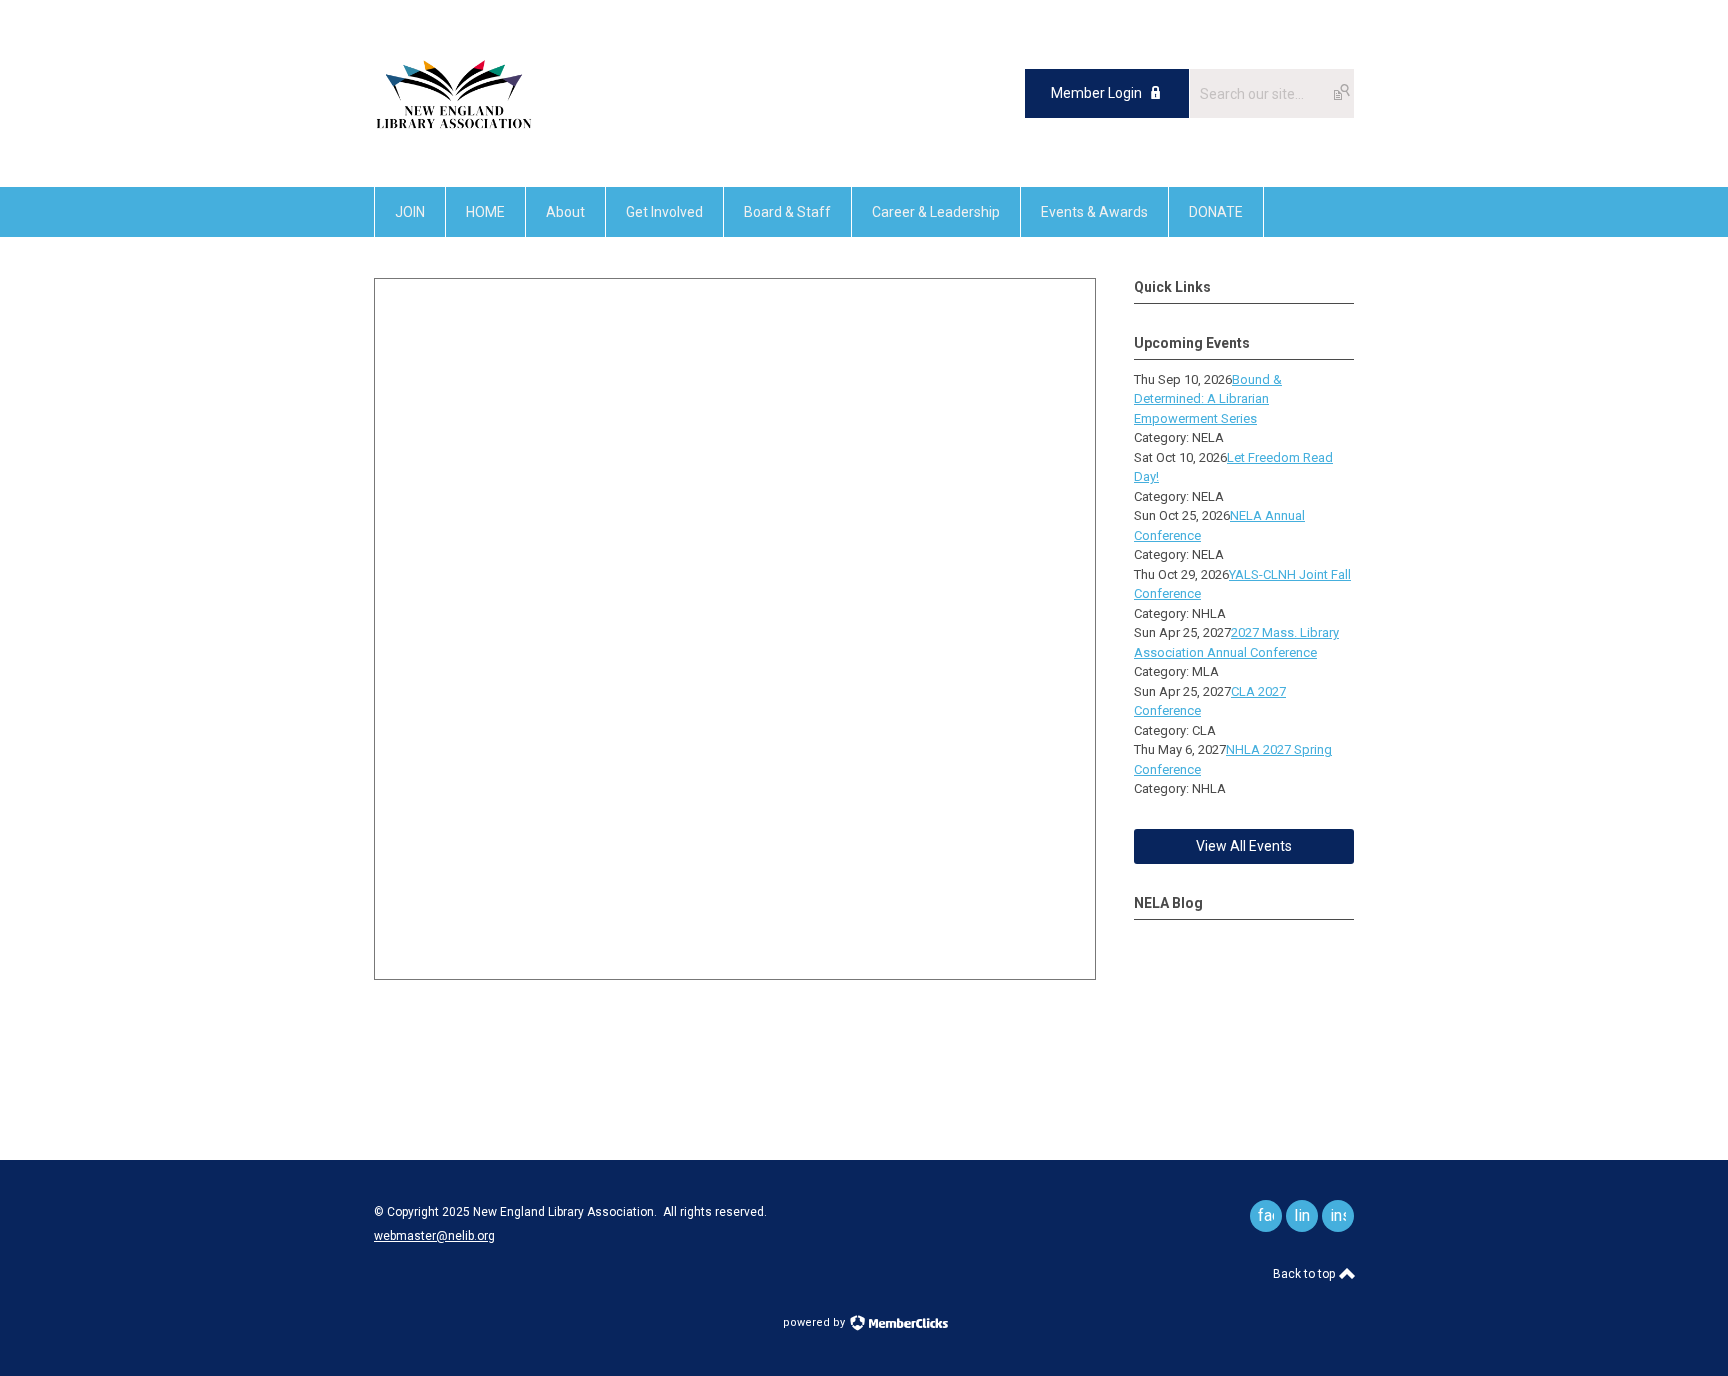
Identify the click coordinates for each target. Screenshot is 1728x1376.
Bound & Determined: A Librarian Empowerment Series (1208, 399)
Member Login (1096, 93)
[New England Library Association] (454, 141)
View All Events (1244, 846)
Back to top (1305, 1274)
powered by (815, 1322)
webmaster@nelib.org (434, 1236)
